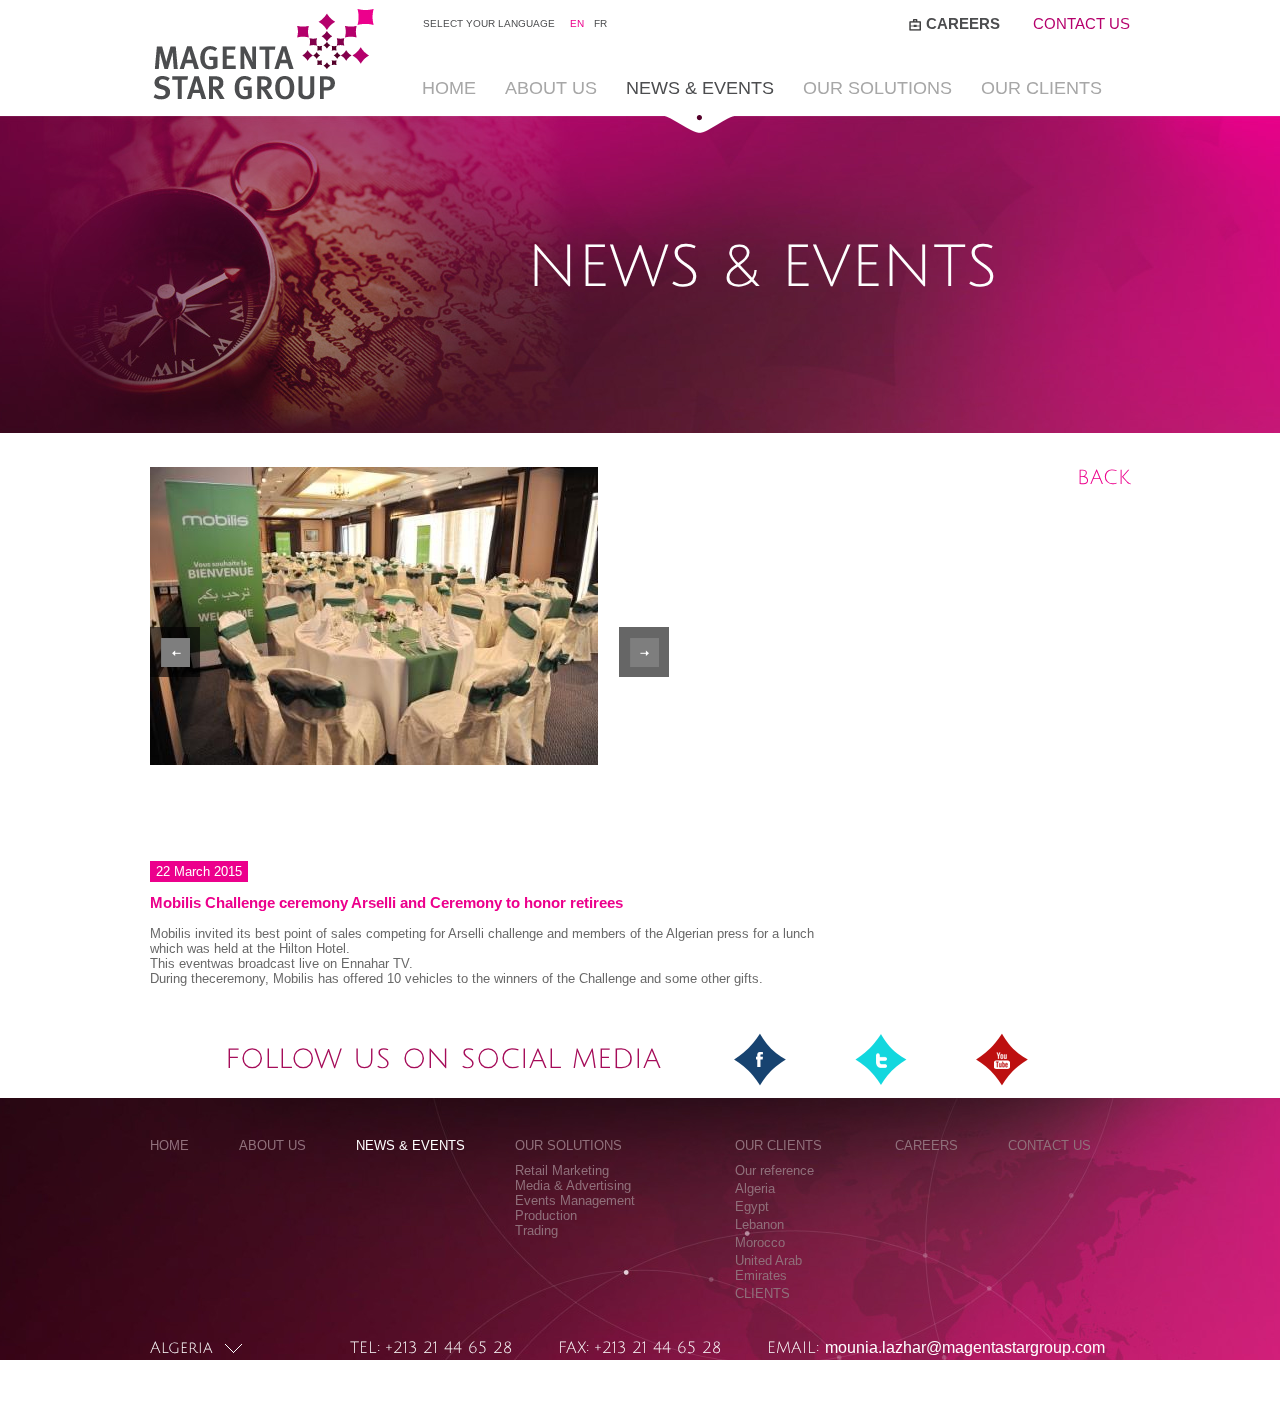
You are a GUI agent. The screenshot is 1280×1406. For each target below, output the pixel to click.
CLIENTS (762, 1293)
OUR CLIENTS (1041, 88)
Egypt (752, 1206)
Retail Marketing (562, 1170)
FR (600, 23)
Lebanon (759, 1224)
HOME (449, 88)
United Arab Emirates (768, 1268)
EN (577, 23)
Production (546, 1215)
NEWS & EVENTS (700, 88)
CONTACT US (1081, 23)
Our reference (774, 1170)
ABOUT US (551, 88)
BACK (1103, 478)
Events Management (575, 1200)
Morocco (760, 1242)
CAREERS (963, 23)
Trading (536, 1230)
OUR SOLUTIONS (877, 88)
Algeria (755, 1188)
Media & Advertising (573, 1185)
